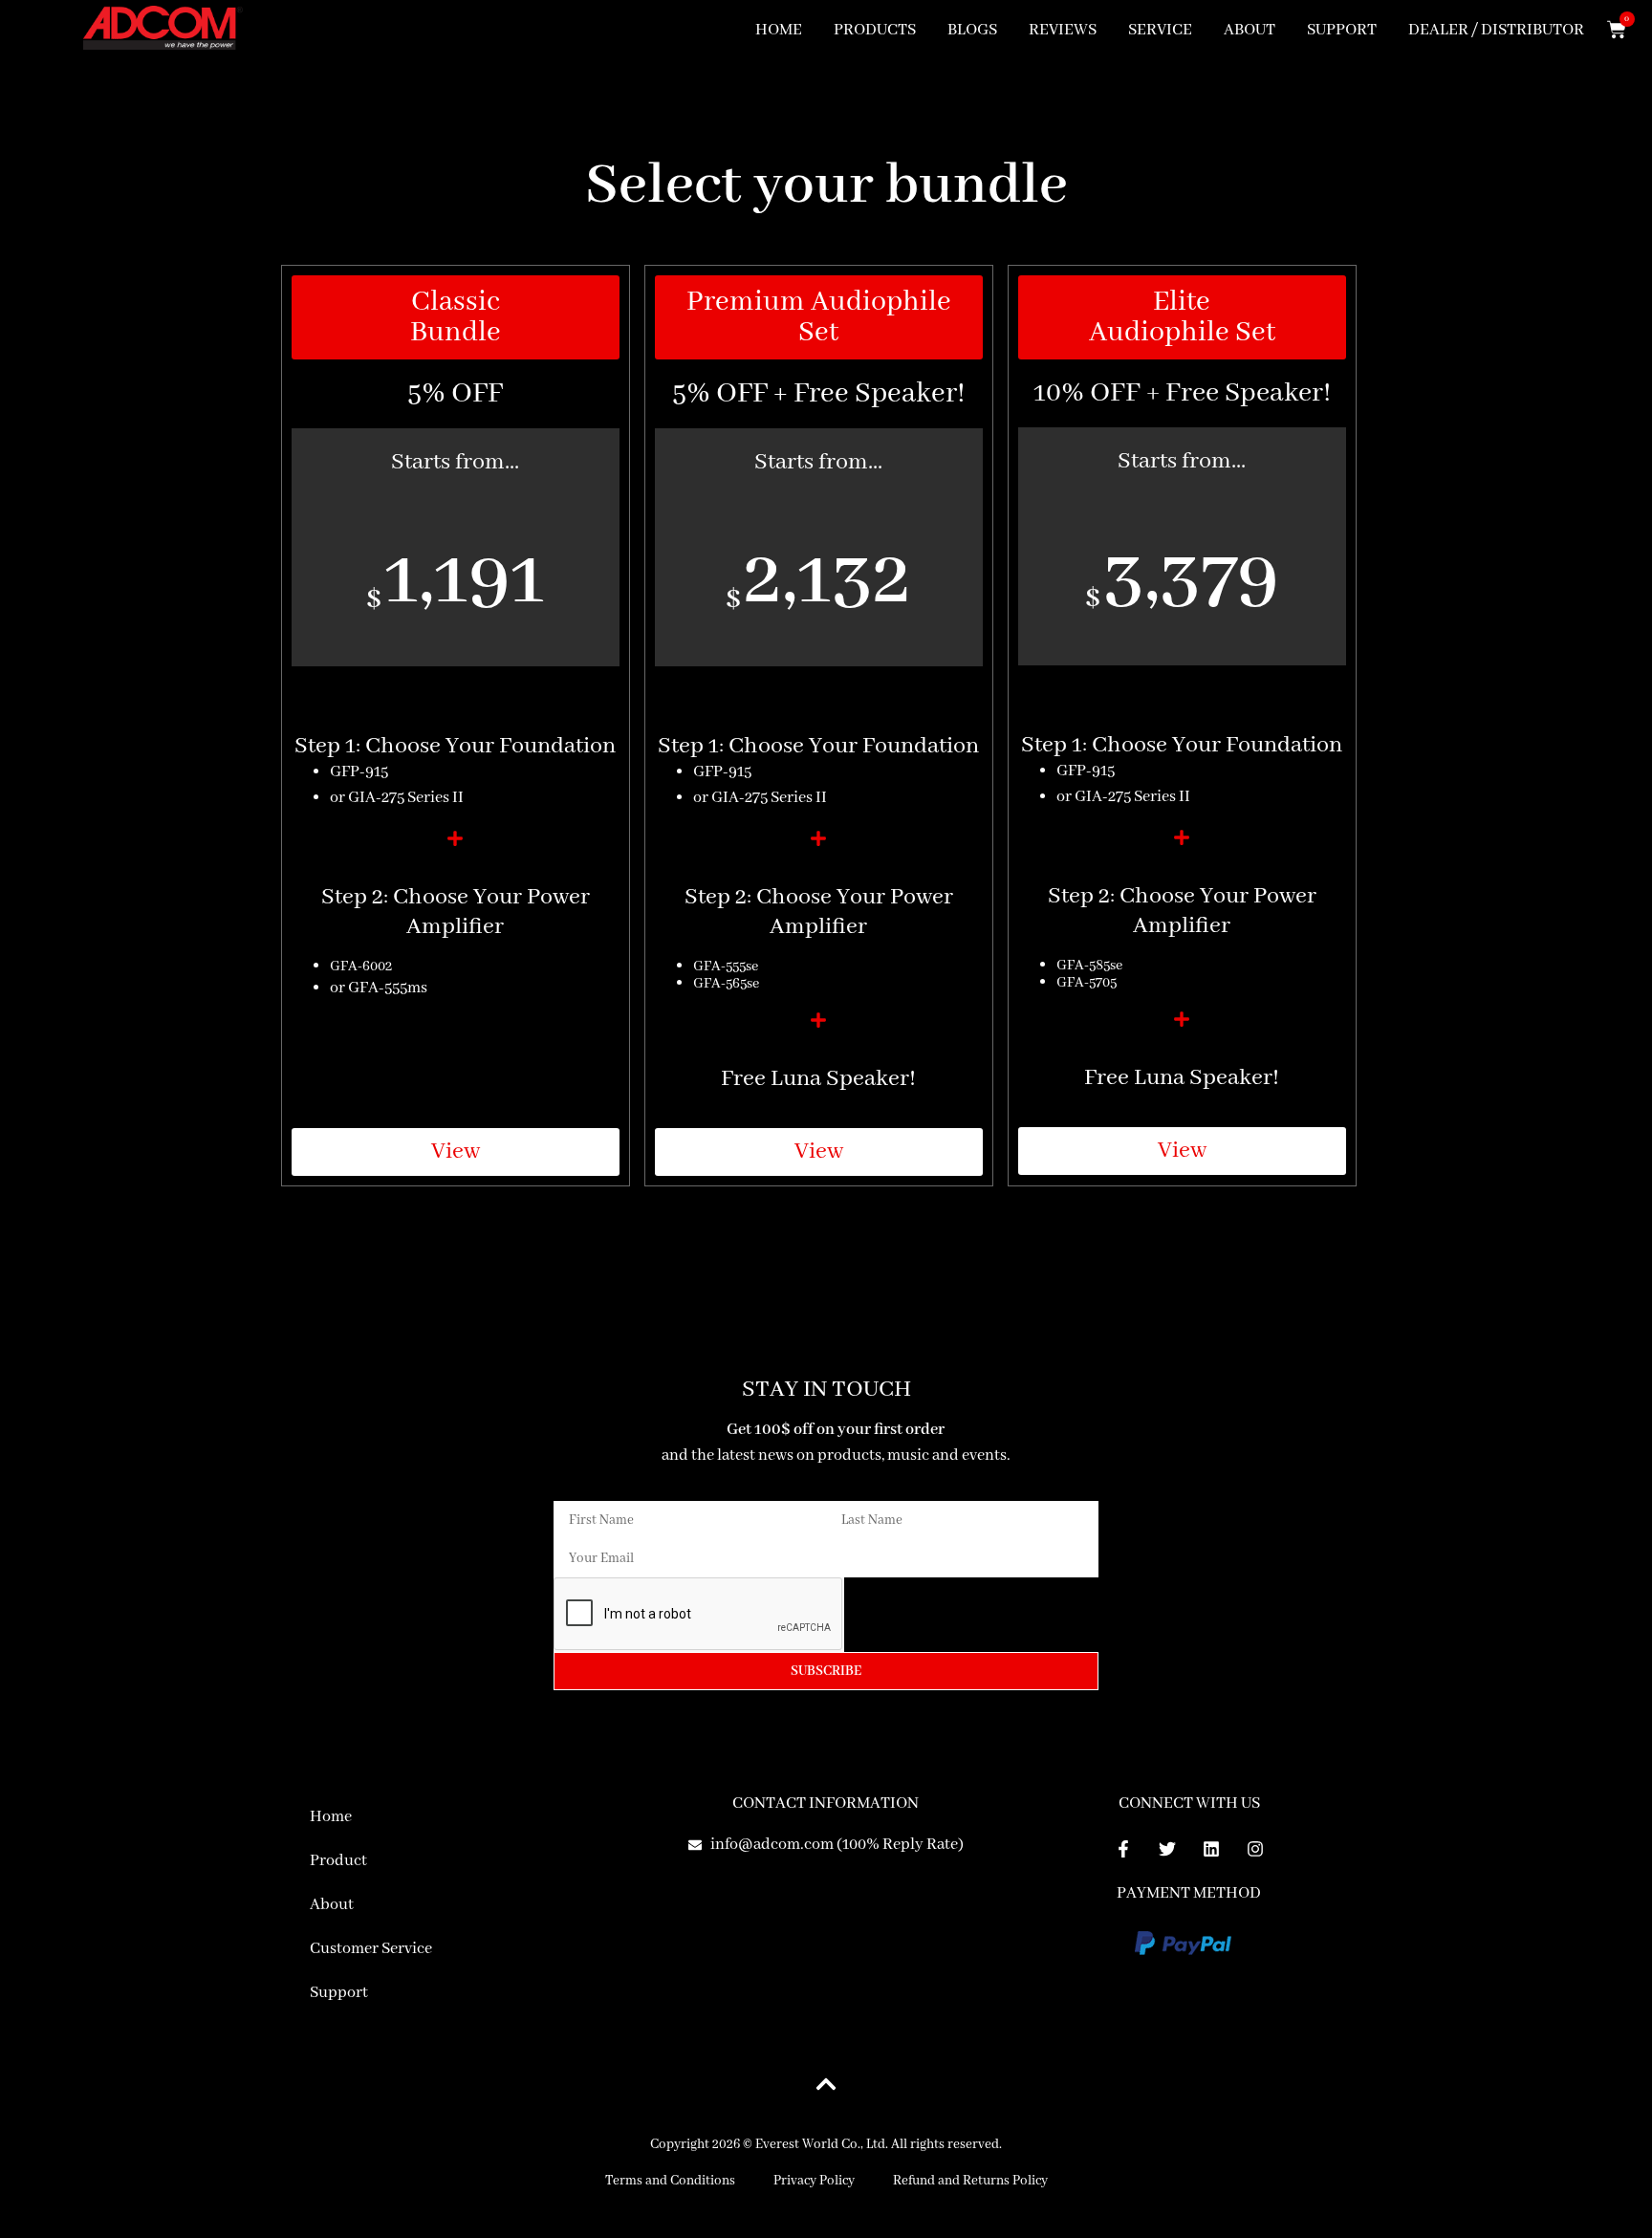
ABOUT (1250, 30)
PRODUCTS (875, 30)
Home (331, 1817)
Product (338, 1861)
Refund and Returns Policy (970, 2181)
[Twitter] (1167, 1849)
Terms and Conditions (670, 2181)
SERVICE (1160, 30)
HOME (779, 30)
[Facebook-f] (1123, 1849)
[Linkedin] (1211, 1849)
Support (339, 1993)
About (332, 1905)
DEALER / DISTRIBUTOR (1496, 30)
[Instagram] (1255, 1849)
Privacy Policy (814, 2181)
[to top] (826, 2084)
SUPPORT (1342, 30)
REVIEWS (1063, 30)
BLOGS (972, 30)
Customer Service (371, 1949)
